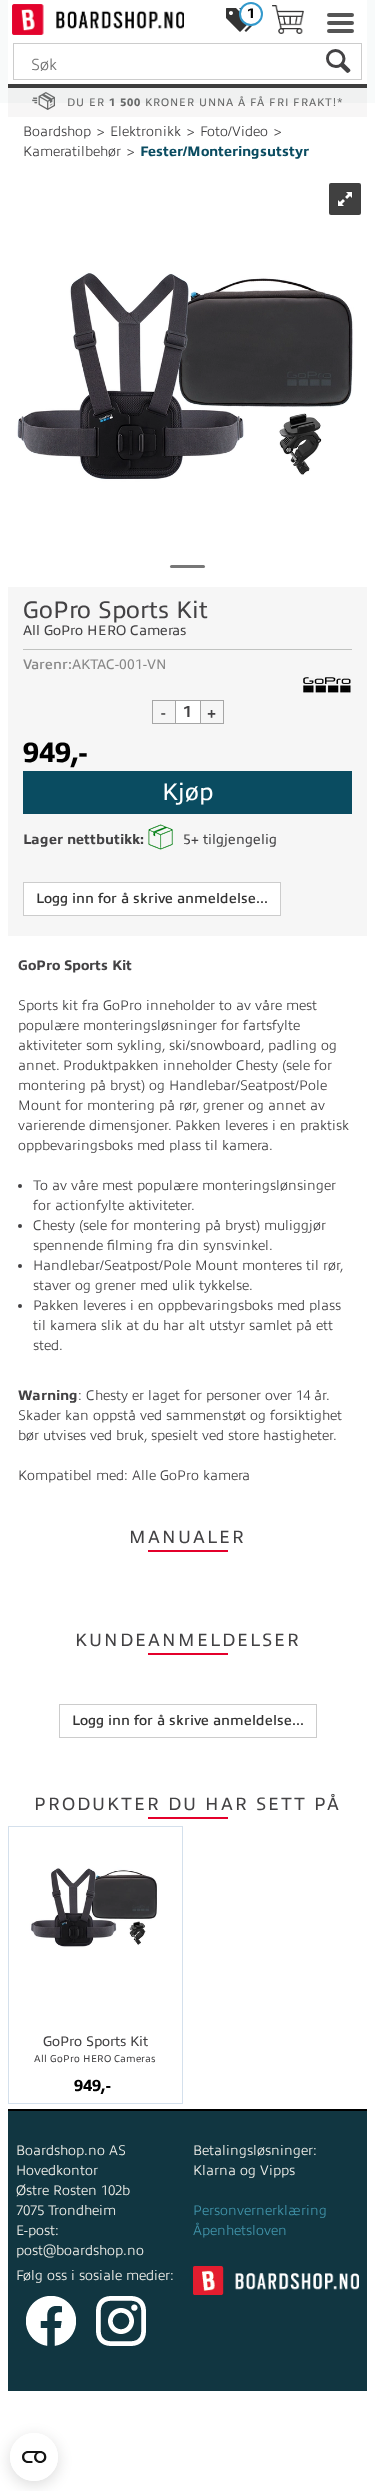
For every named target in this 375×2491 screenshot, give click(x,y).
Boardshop (57, 131)
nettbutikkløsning (229, 2450)
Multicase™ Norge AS (187, 2470)
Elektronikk (145, 131)
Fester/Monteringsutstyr (224, 151)
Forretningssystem (90, 2450)
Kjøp (187, 792)
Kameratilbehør (72, 151)
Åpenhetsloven (240, 2230)
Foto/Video (234, 131)
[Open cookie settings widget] (34, 2457)
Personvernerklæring (260, 2210)
